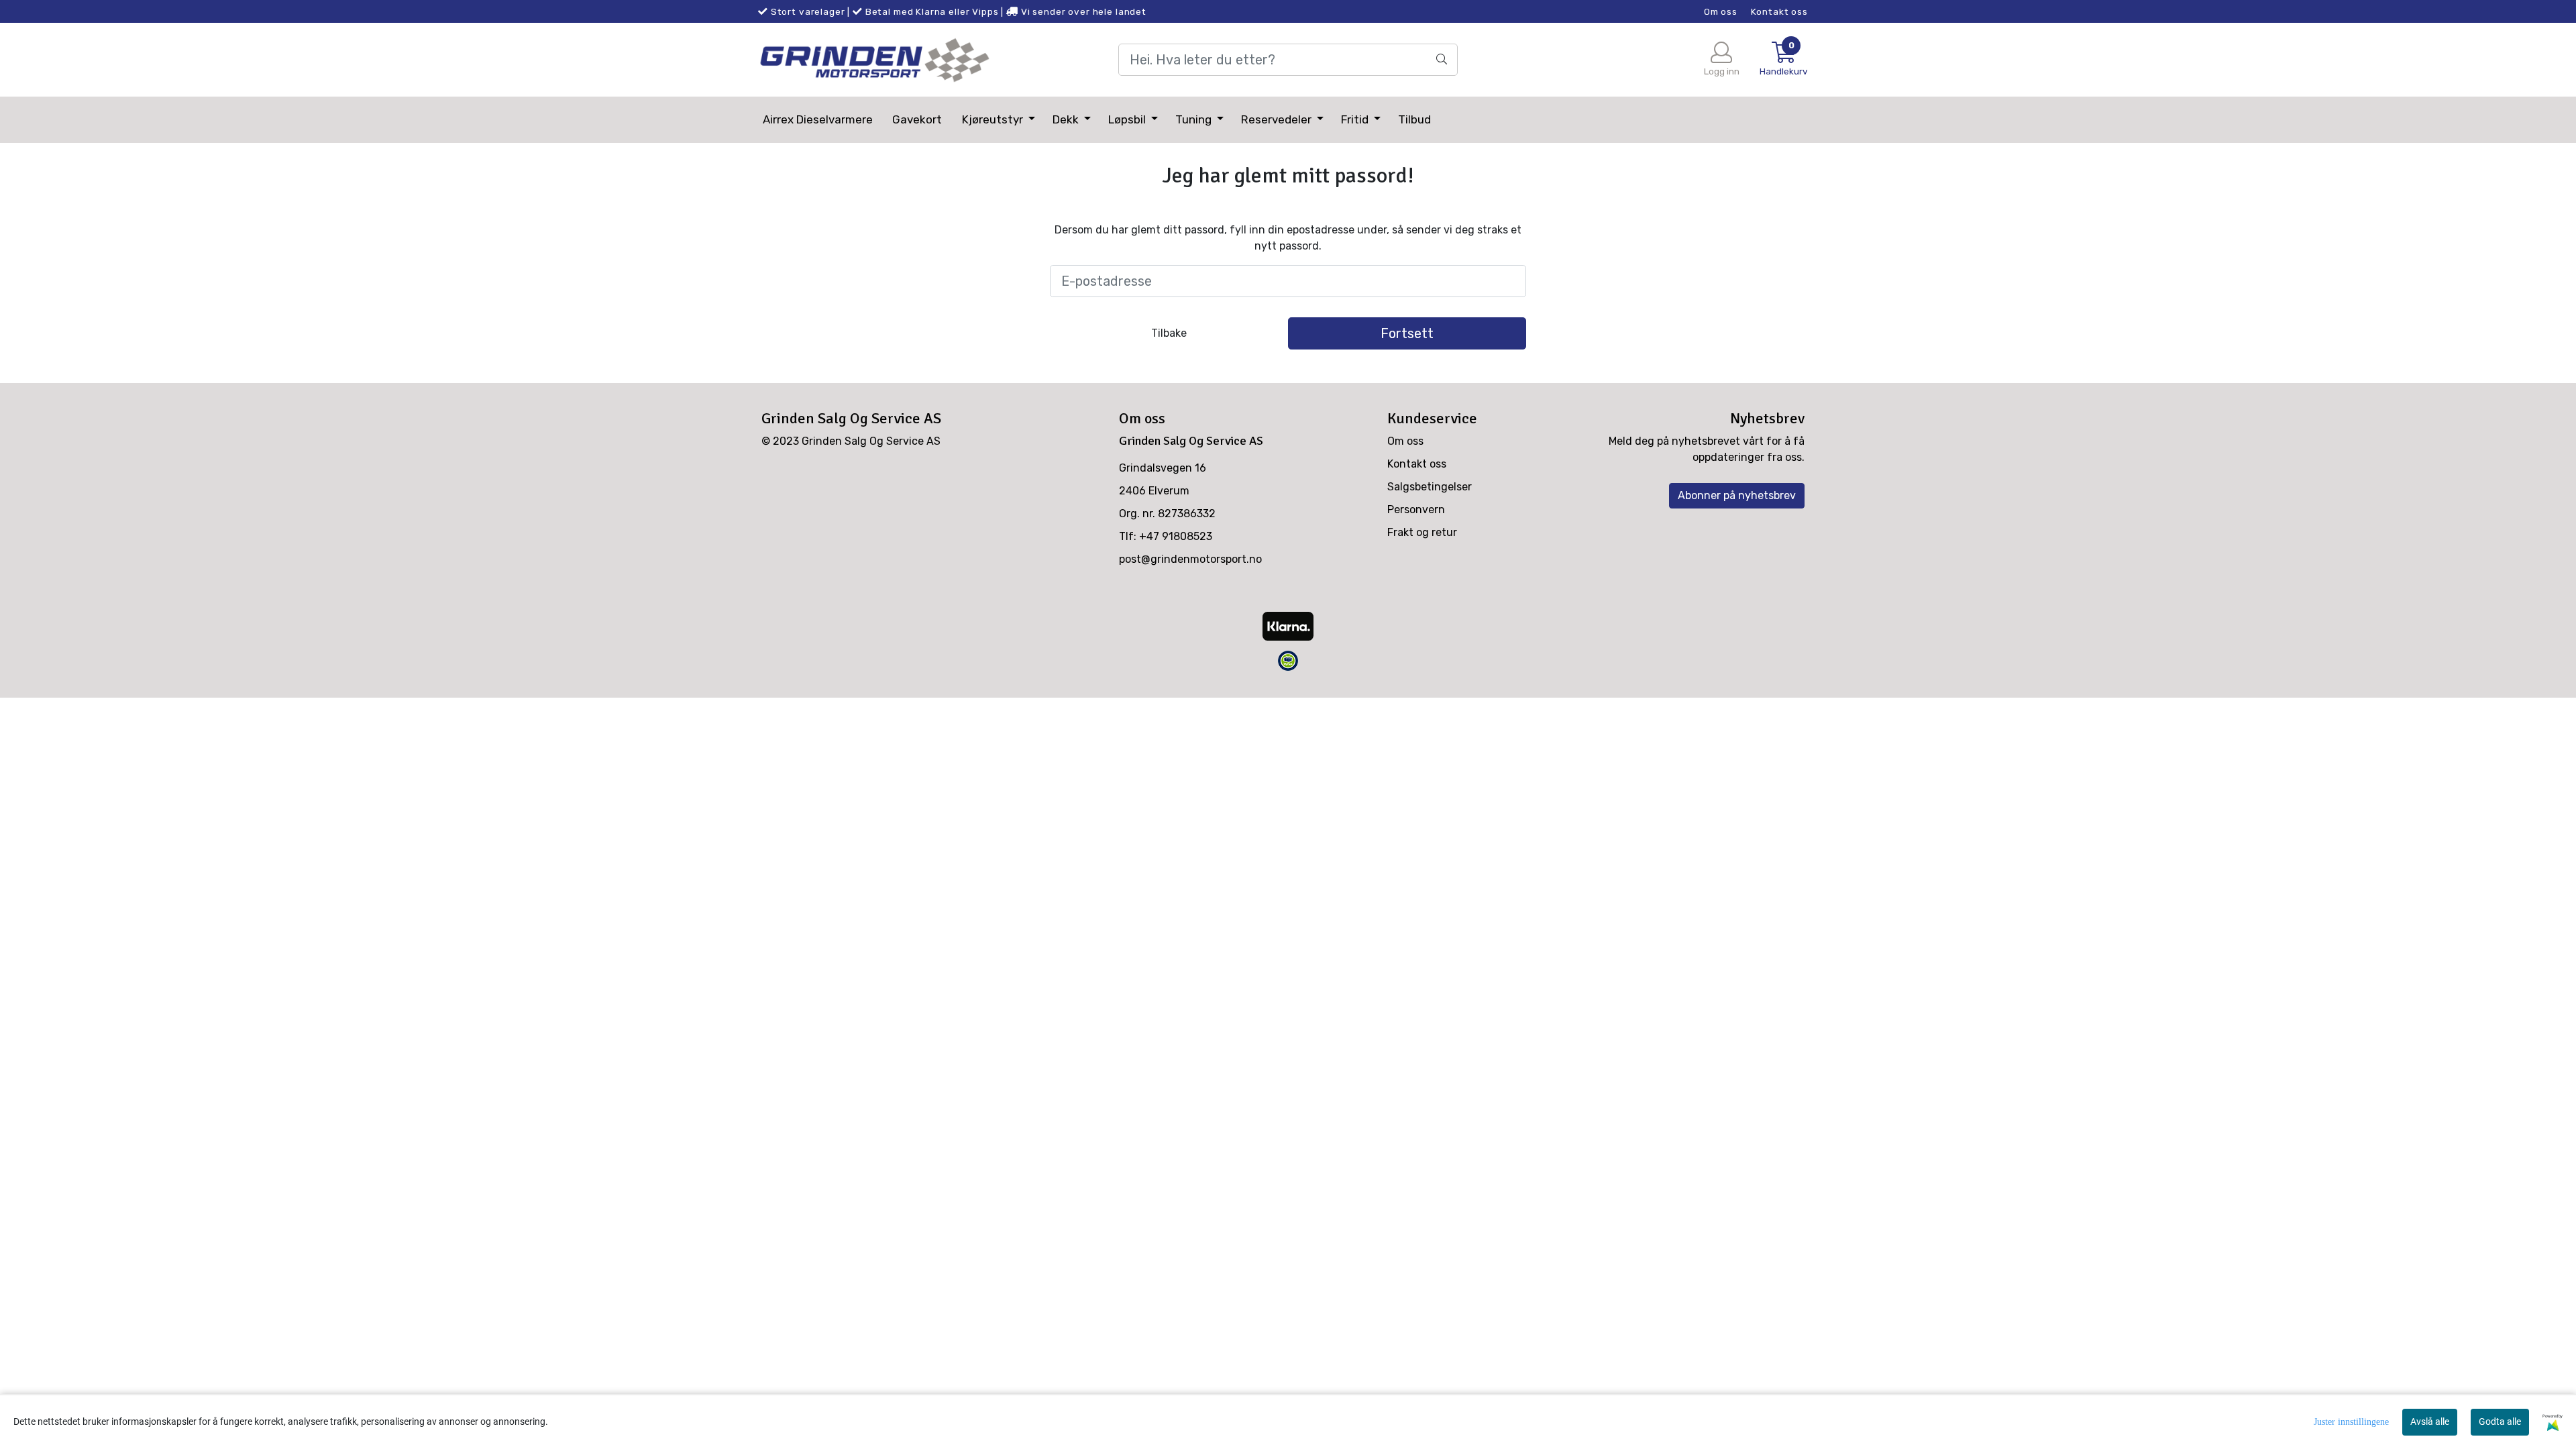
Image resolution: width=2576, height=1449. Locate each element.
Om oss (1721, 11)
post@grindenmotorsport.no (1190, 559)
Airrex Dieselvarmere (818, 119)
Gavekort (917, 119)
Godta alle (2500, 1421)
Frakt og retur (1422, 532)
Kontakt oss (1779, 11)
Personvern (1416, 509)
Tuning (1195, 119)
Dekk (1067, 119)
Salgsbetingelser (1430, 487)
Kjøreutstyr (994, 119)
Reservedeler (1278, 119)
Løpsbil (1128, 119)
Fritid (1356, 119)
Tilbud (1414, 119)
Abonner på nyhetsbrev (1737, 495)
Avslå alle (2430, 1421)
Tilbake (1169, 333)
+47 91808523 (1176, 536)
